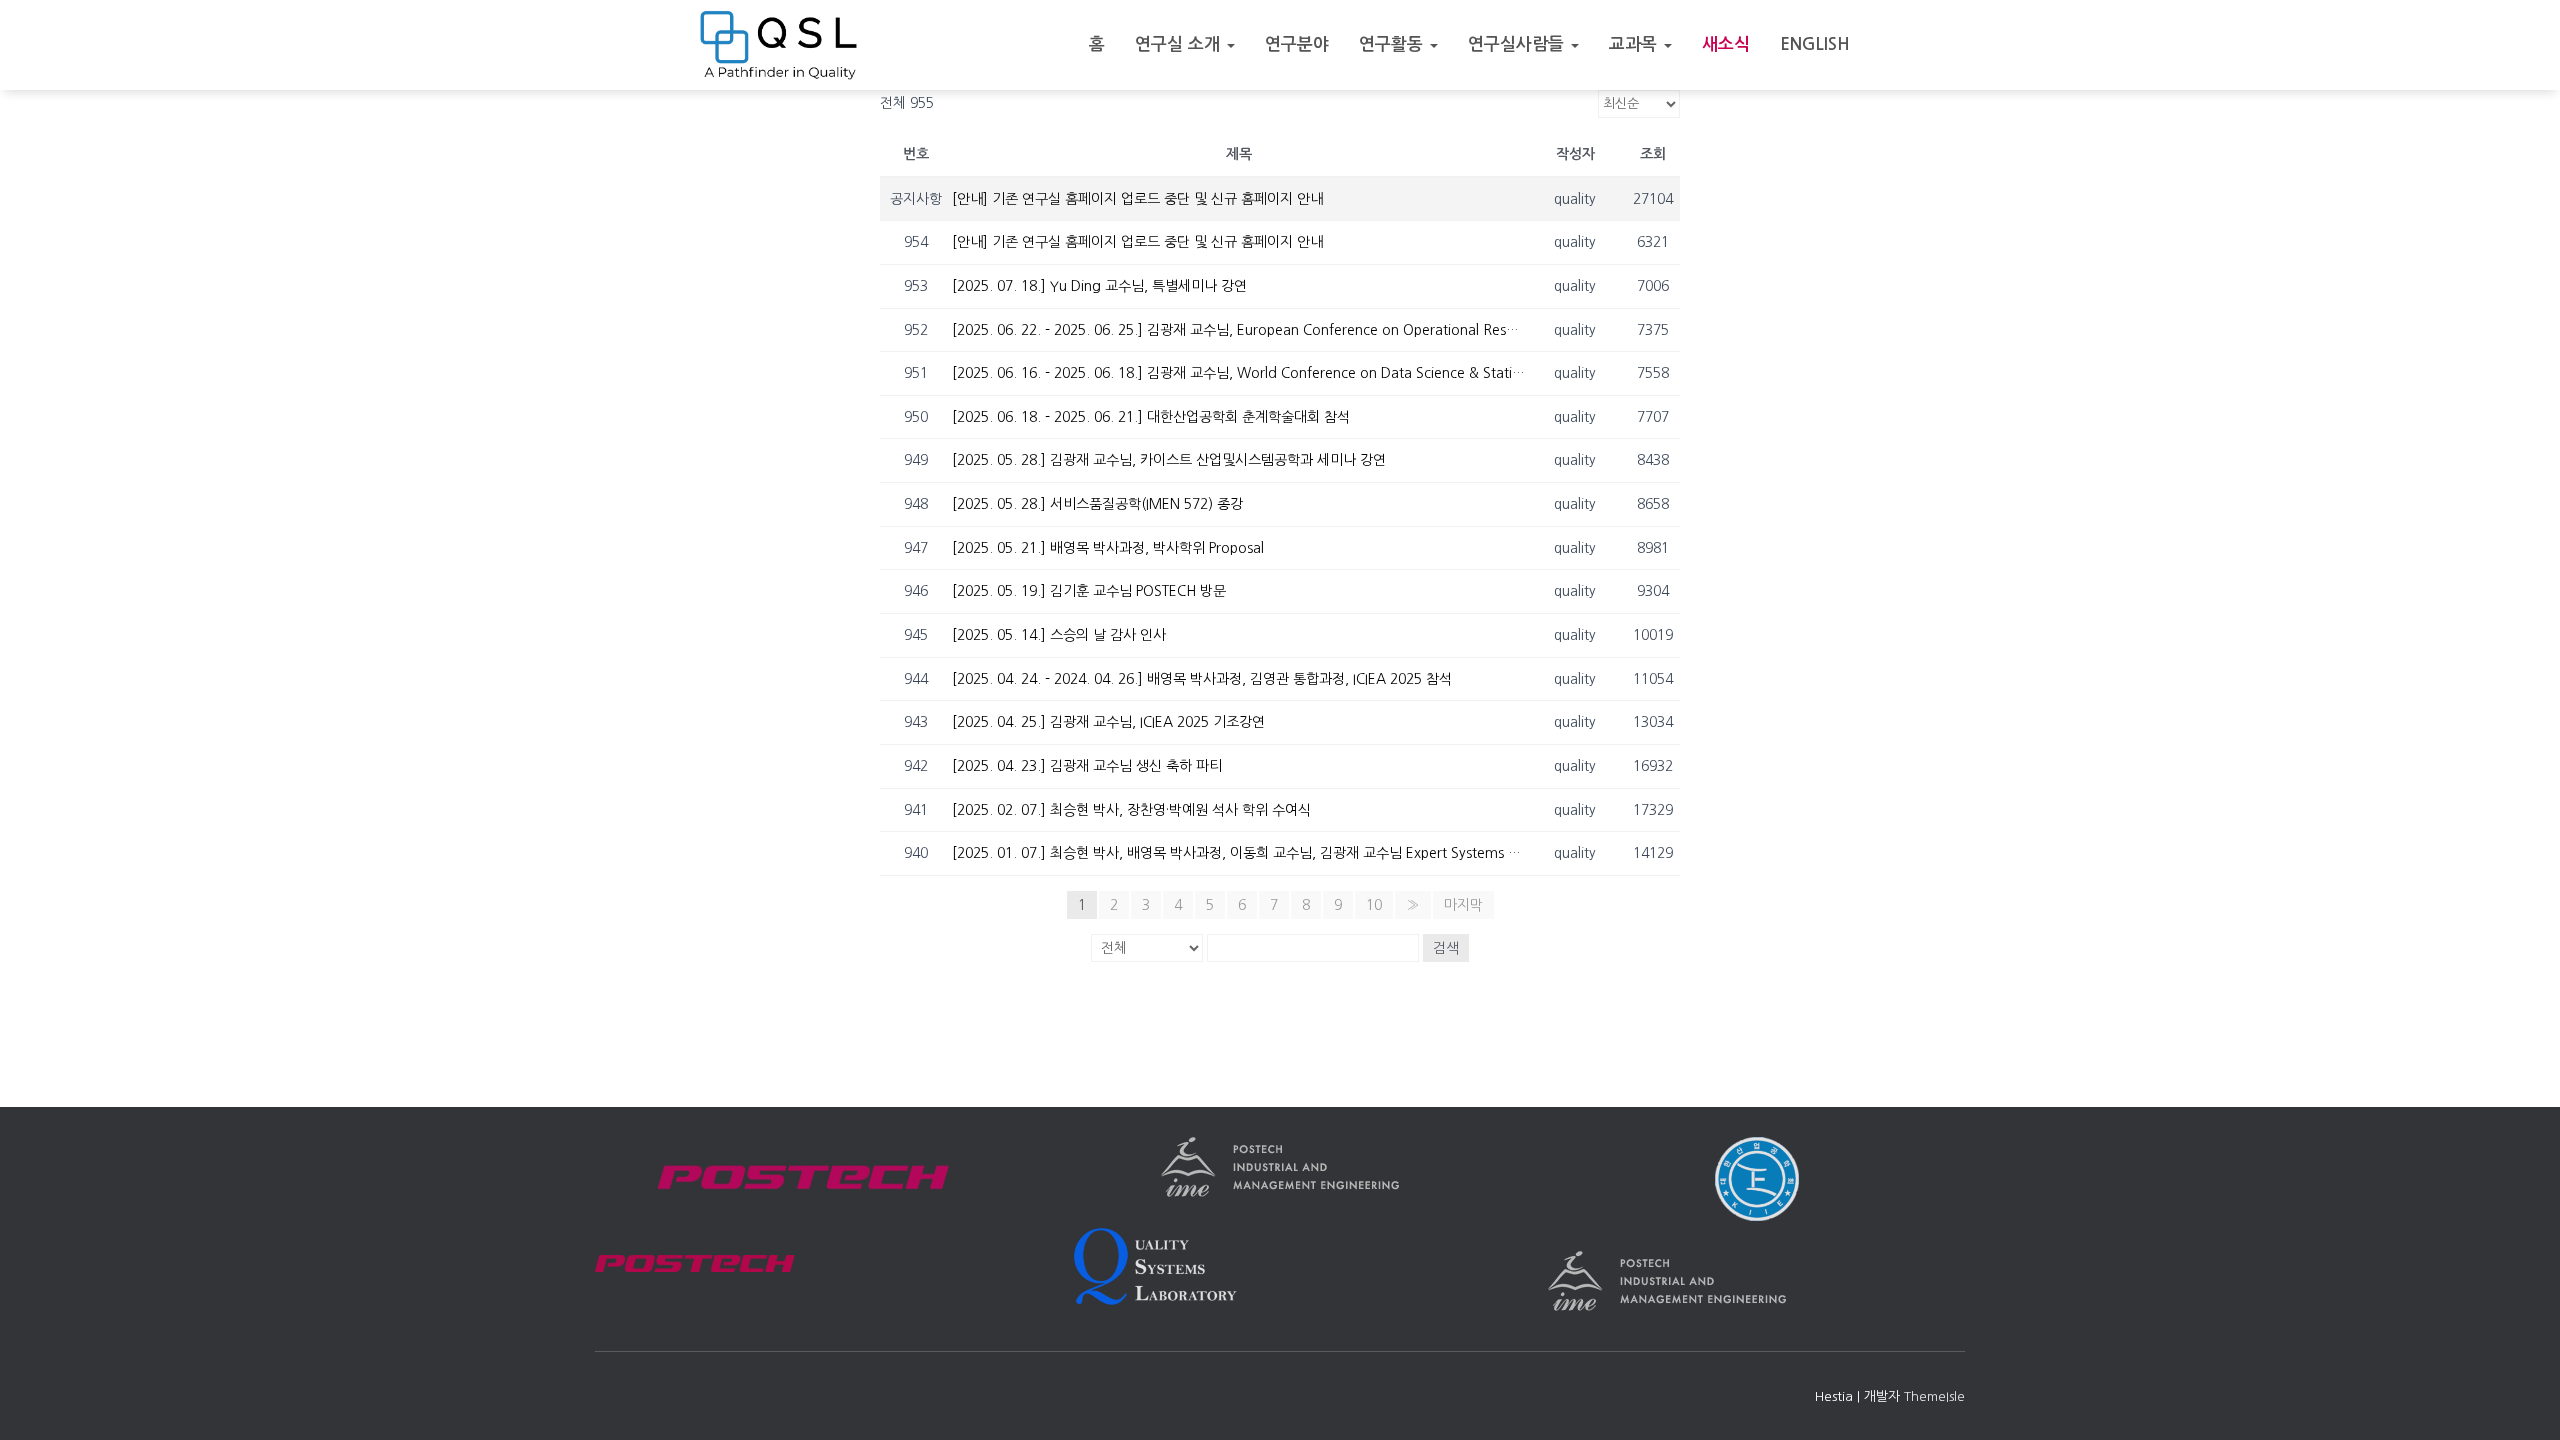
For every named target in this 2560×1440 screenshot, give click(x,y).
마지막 (1463, 905)
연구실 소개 (1180, 44)
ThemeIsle (1934, 1396)
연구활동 (1393, 44)
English (1815, 44)
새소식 (1726, 44)
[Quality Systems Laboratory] (778, 45)
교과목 (1635, 44)
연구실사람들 (1518, 44)
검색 (1446, 948)
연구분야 (1297, 44)
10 (1374, 905)
